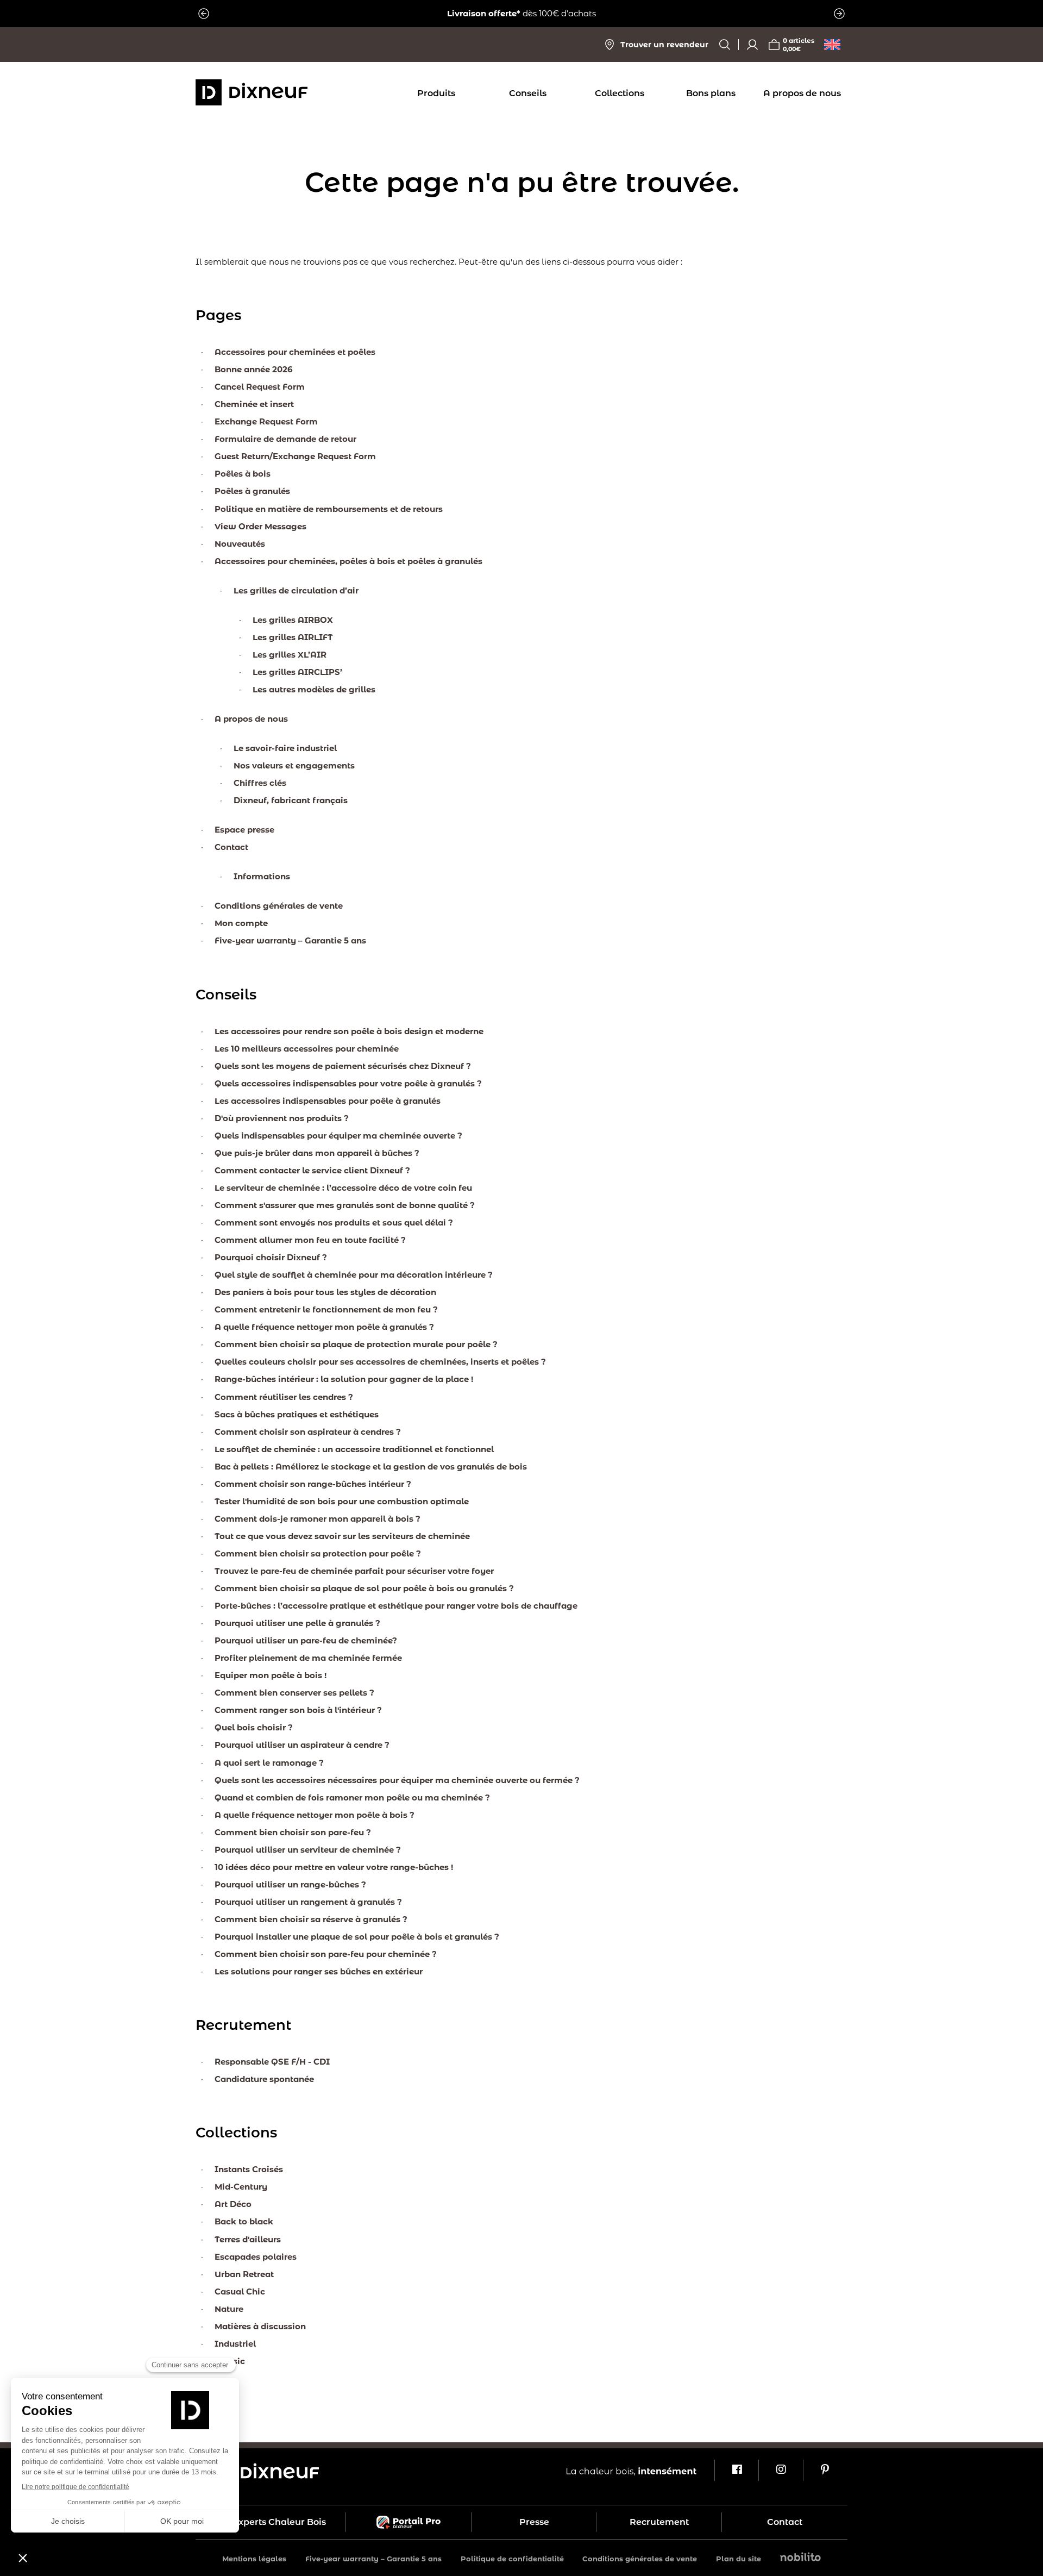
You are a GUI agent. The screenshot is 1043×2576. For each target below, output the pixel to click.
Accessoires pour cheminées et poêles (295, 352)
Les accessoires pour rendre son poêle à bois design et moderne (349, 1031)
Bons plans (711, 93)
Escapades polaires (256, 2257)
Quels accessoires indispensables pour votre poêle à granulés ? (348, 1083)
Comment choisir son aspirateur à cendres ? (308, 1432)
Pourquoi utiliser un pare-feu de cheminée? (306, 1640)
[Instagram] (780, 2471)
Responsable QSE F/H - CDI (272, 2062)
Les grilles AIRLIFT (293, 637)
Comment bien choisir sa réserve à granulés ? (311, 1919)
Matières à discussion (260, 2326)
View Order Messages (260, 526)
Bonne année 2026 (254, 369)
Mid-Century (241, 2187)
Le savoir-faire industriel (285, 748)
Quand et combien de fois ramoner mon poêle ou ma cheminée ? (352, 1797)
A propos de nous (802, 93)
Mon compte (241, 923)
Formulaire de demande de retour (285, 439)
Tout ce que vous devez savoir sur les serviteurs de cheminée (342, 1536)
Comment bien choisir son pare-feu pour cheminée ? (326, 1954)
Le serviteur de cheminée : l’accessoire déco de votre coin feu (343, 1188)
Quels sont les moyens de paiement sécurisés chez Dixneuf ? (343, 1066)
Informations (262, 876)
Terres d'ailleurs (248, 2239)
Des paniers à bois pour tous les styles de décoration (325, 1292)
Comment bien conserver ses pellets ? (294, 1693)
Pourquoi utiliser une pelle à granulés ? (297, 1623)
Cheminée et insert (254, 404)
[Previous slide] (204, 14)
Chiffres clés (260, 783)
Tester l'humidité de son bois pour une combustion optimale (342, 1501)
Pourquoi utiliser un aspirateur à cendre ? (302, 1745)
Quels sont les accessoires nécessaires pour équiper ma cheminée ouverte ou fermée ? (397, 1780)
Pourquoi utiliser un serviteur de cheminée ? (308, 1850)
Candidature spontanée (264, 2079)
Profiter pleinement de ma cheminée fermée (308, 1658)
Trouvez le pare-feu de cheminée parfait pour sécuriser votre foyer (354, 1571)
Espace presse (244, 830)
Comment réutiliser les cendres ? (284, 1397)
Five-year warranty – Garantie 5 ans (290, 940)
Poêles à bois (243, 474)
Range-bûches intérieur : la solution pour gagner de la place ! (344, 1379)
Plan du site (739, 2559)
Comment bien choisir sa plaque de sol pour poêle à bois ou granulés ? (364, 1588)
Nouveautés (240, 544)
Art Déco (233, 2204)
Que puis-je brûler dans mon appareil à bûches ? (317, 1153)
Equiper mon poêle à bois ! (271, 1675)
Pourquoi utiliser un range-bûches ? (290, 1884)
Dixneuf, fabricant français (291, 800)
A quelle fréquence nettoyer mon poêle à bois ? (315, 1815)
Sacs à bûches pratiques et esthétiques (297, 1414)
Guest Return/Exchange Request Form (295, 456)
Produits (436, 93)
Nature (229, 2309)
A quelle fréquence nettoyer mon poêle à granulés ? (324, 1327)
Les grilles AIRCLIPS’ (297, 672)
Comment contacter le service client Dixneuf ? (312, 1170)
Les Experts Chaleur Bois (271, 2522)
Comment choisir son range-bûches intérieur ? (313, 1484)
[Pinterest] (825, 2471)
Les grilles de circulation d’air (296, 590)
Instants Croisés (249, 2169)
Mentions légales (254, 2559)
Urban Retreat (244, 2274)
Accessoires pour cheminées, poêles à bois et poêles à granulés (348, 561)
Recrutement (659, 2522)
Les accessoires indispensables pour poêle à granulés (328, 1101)
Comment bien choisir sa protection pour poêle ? (318, 1553)
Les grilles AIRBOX (293, 620)
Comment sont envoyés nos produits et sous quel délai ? (334, 1223)
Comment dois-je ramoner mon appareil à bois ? (318, 1519)
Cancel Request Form (260, 387)
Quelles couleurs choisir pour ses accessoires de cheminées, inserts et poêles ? (380, 1362)
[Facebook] (736, 2471)
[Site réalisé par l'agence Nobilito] (800, 2558)
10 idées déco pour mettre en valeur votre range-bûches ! (334, 1867)
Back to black (244, 2221)
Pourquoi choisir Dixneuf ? (271, 1257)
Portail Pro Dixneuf (409, 2522)
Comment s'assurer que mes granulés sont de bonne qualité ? (345, 1205)
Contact (231, 847)
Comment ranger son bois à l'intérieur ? (298, 1710)
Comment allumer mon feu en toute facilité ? (310, 1240)
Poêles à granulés (252, 491)
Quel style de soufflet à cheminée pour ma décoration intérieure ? (354, 1275)
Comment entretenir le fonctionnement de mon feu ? (326, 1309)
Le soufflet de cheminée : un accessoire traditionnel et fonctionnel (354, 1449)
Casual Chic (240, 2291)
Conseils (528, 93)
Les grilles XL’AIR (290, 655)
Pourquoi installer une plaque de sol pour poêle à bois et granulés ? (357, 1937)
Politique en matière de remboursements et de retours (329, 509)
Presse (534, 2522)
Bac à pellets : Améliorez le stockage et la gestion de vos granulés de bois (371, 1467)
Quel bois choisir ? (254, 1727)
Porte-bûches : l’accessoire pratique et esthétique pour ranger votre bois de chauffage (396, 1606)
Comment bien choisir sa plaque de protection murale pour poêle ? (356, 1344)
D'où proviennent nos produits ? (282, 1118)
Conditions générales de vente (279, 906)
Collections (620, 93)
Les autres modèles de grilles (314, 689)
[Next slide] (839, 14)
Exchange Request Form (266, 421)
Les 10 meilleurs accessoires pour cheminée (307, 1049)
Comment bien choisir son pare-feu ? (293, 1832)
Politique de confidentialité (512, 2559)
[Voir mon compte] (752, 45)
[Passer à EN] (832, 45)
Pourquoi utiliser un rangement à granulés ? (308, 1902)
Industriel (235, 2344)
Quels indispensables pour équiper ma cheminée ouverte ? (338, 1136)
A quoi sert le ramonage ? (269, 1763)
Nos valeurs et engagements (294, 765)
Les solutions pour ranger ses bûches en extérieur (319, 1971)
